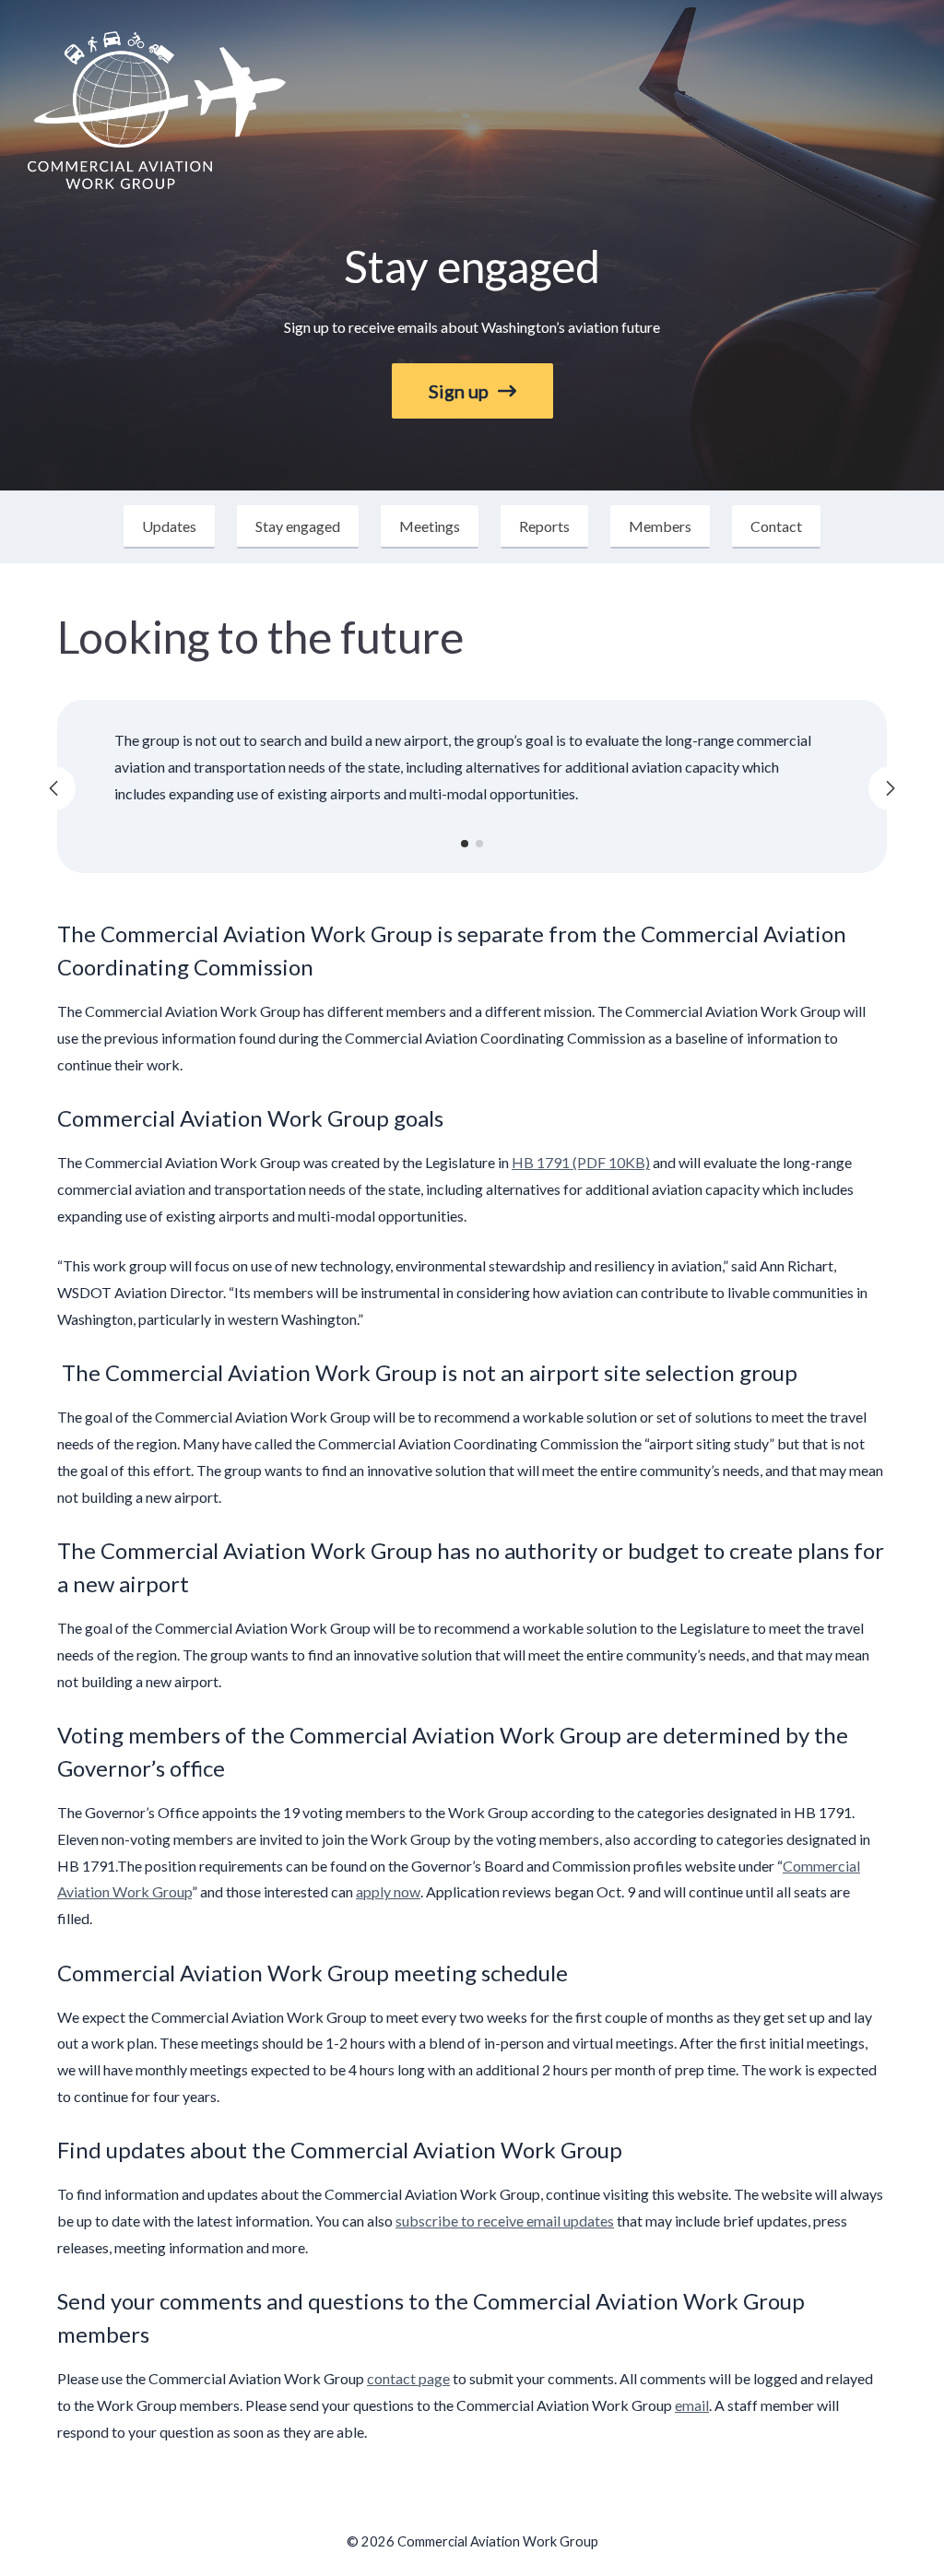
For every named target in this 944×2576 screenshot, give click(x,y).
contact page (408, 2378)
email (692, 2405)
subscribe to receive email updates (505, 2221)
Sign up (459, 391)
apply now (388, 1891)
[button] (465, 844)
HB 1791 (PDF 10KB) (581, 1162)
